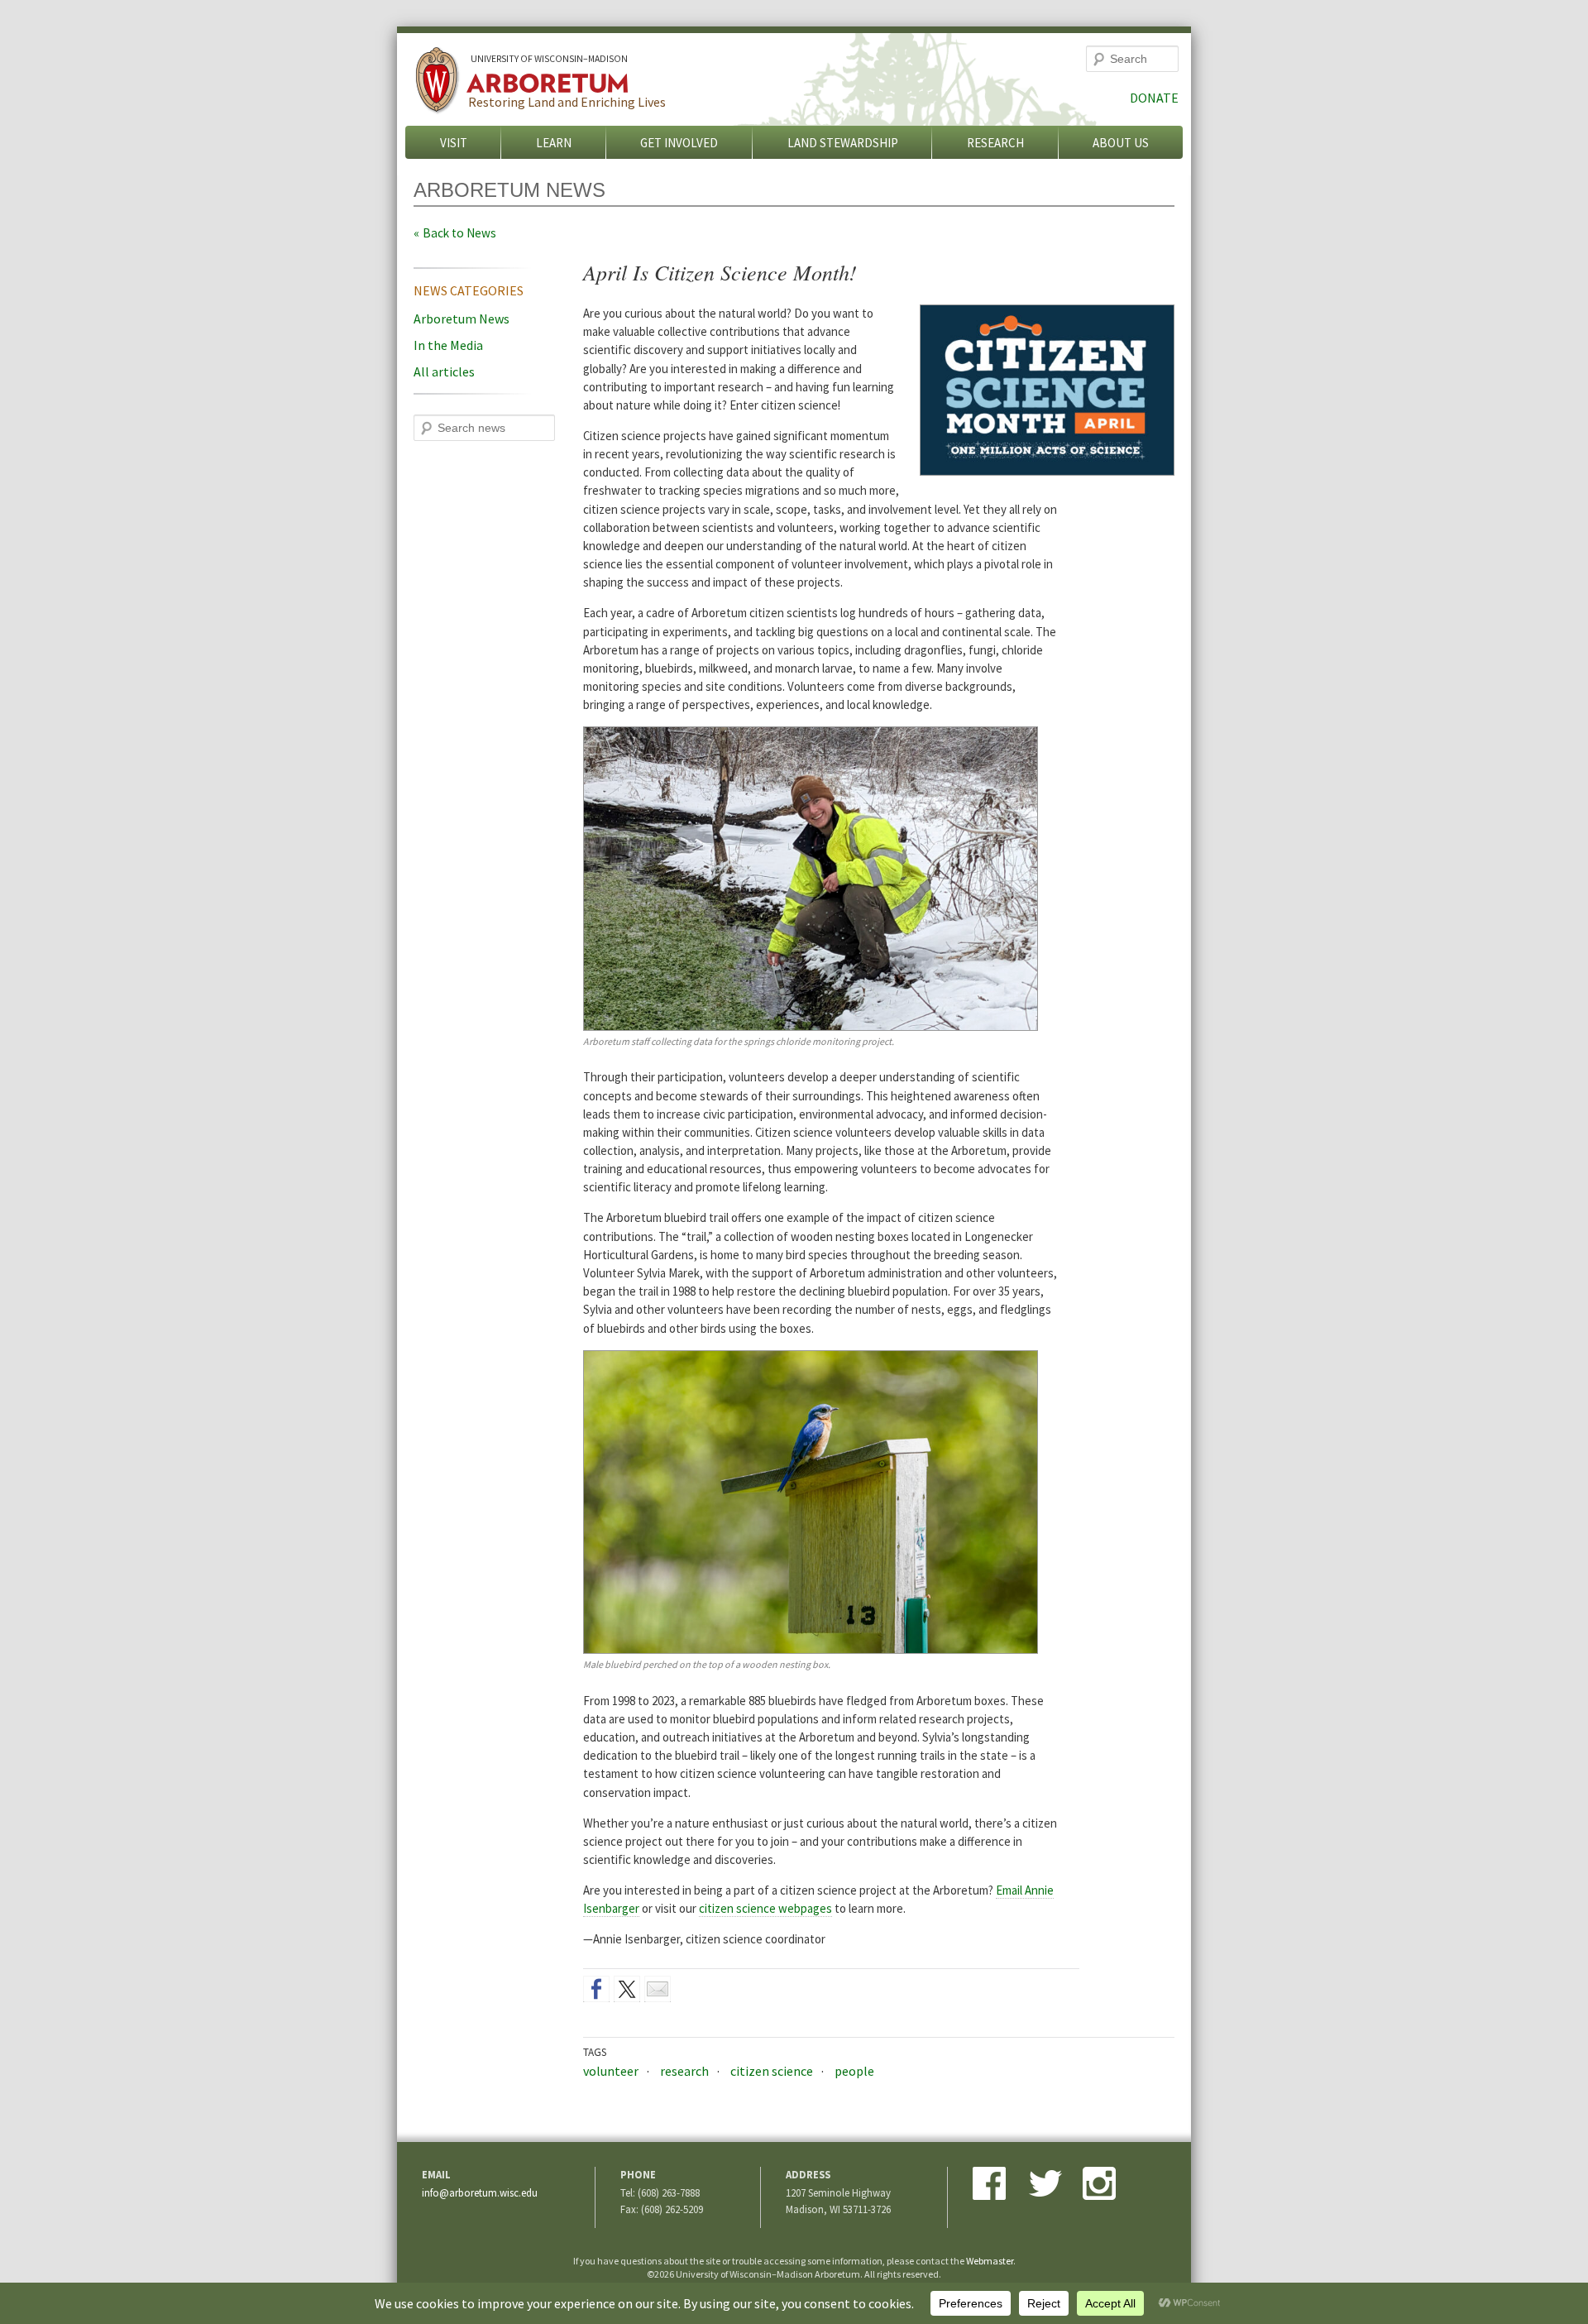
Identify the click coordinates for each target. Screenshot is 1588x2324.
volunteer (611, 2071)
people (854, 2071)
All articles (444, 371)
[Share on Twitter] (627, 1989)
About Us (1121, 143)
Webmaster (990, 2261)
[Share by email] (658, 1989)
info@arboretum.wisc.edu (480, 2192)
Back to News (459, 233)
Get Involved (679, 143)
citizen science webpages (765, 1908)
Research (995, 143)
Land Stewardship (843, 143)
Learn (554, 143)
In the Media (448, 345)
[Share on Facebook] (596, 1989)
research (684, 2071)
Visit (454, 143)
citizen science (772, 2071)
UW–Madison (549, 59)
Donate (1154, 98)
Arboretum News (462, 319)
